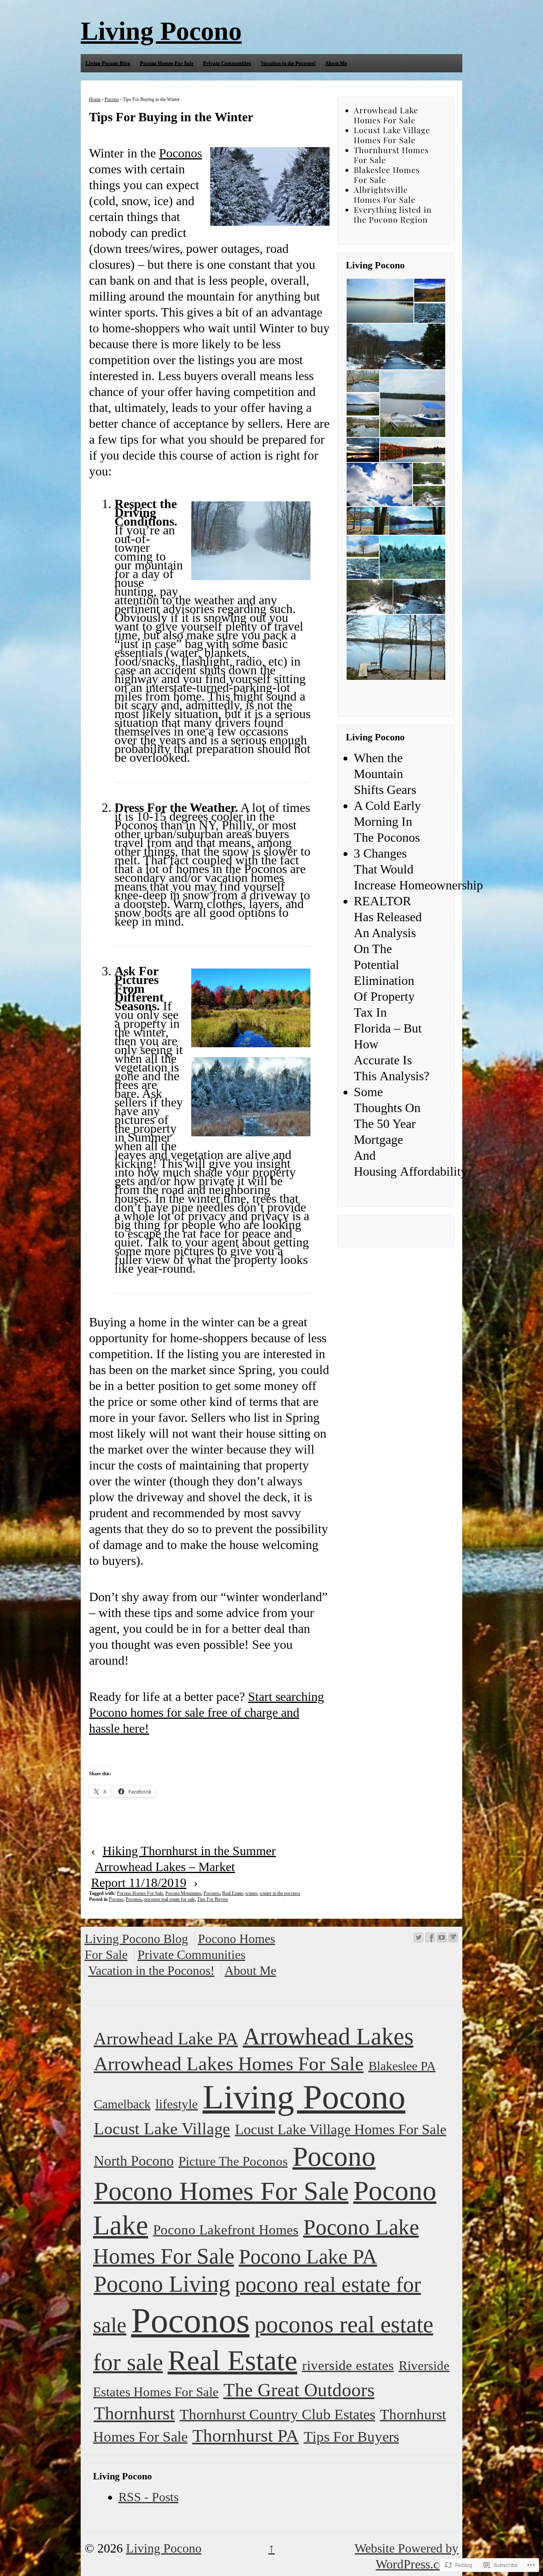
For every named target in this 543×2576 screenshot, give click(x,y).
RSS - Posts (148, 2497)
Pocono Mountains (183, 1893)
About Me (336, 63)
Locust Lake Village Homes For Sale (392, 135)
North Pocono (134, 2161)
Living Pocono (161, 31)
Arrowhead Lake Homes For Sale (386, 115)
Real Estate (233, 1893)
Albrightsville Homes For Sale (385, 194)
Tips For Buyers (213, 1899)
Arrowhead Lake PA (166, 2038)
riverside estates (348, 2365)
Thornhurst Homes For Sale (391, 155)
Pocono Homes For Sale (167, 63)
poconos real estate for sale (170, 1899)
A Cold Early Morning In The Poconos (387, 821)
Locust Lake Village (162, 2129)
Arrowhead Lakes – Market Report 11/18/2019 (163, 1875)
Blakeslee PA (402, 2066)
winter (251, 1893)
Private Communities (227, 63)
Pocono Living (162, 2284)
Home (95, 99)
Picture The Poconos (233, 2161)
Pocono (112, 99)
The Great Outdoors (299, 2390)
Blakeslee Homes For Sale (387, 175)
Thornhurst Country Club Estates (277, 2414)
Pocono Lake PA (308, 2256)
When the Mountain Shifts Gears (385, 774)
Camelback (122, 2104)
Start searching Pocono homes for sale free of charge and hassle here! (207, 1712)
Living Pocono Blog (108, 63)
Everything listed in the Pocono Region (393, 214)
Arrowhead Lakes (328, 2036)
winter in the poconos (280, 1893)
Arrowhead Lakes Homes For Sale (229, 2064)
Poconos (180, 153)
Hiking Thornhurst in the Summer (189, 1851)
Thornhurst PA (246, 2436)
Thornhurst (134, 2413)
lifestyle (177, 2104)
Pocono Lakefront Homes (226, 2230)
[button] (380, 301)
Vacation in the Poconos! (288, 63)
